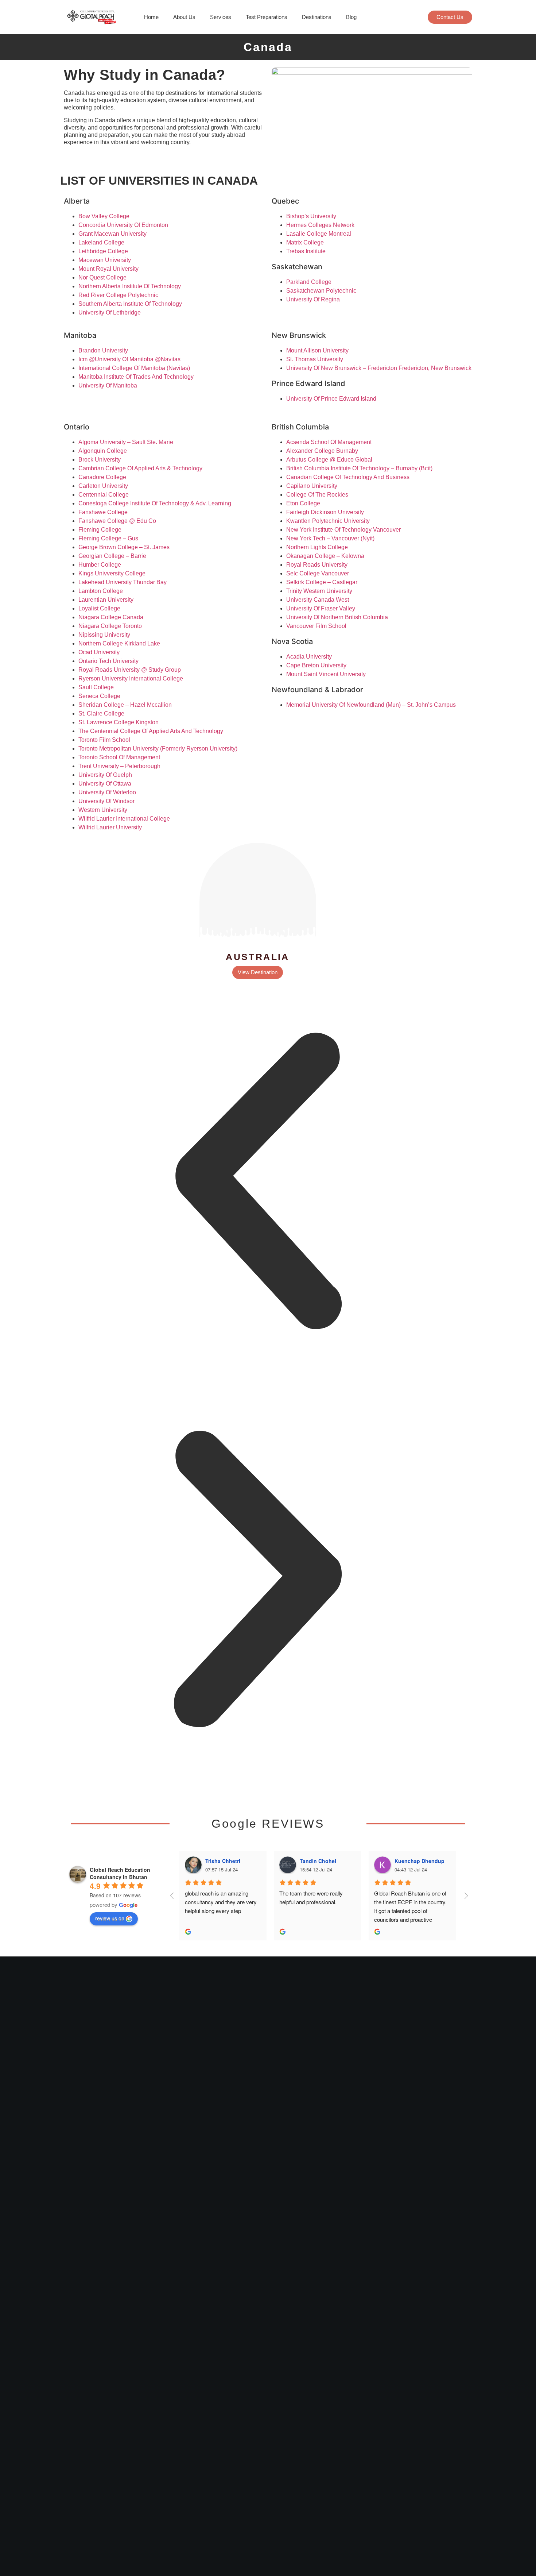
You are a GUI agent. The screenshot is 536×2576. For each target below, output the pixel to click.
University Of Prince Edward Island (331, 399)
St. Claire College (101, 714)
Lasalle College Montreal (319, 234)
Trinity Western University (319, 591)
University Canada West (318, 600)
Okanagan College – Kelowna (325, 556)
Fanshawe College (103, 512)
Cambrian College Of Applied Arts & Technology (140, 468)
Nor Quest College (102, 277)
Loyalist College (99, 608)
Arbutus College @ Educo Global (329, 460)
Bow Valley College (104, 216)
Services (221, 17)
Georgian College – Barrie (112, 556)
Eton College (303, 503)
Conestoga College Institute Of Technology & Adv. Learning (155, 503)
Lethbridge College (103, 251)
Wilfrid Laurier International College (124, 819)
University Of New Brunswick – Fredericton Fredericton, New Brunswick (379, 368)
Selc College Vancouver (318, 573)
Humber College (100, 565)
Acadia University (309, 657)
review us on (110, 1918)
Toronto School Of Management (119, 757)
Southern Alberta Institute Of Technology (130, 304)
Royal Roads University (317, 565)
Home (151, 17)
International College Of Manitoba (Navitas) (134, 368)
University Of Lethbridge (110, 313)
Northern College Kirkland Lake (119, 643)
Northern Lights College (317, 547)
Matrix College (305, 242)
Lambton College (101, 591)
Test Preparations (267, 17)
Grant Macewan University (112, 234)
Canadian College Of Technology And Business (348, 477)
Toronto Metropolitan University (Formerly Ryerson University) (158, 749)
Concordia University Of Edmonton (123, 225)
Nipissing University (104, 635)
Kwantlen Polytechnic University (328, 521)
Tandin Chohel (318, 1861)
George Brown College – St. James (124, 547)
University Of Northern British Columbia (337, 617)
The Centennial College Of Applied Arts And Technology (151, 731)
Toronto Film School (104, 740)
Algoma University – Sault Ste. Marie (126, 442)
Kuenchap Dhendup (420, 1861)
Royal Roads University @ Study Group (130, 670)
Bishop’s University (311, 216)
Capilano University (312, 486)
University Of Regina (313, 299)
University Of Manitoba (108, 385)
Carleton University (103, 486)
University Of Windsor (106, 801)
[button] (258, 1182)
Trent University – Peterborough (119, 766)
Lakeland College (101, 242)
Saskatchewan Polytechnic (321, 291)
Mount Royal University (108, 269)
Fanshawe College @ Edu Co (117, 521)
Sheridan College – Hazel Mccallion (125, 705)
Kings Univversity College (112, 573)
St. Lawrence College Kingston (119, 722)
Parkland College (309, 282)
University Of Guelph (105, 775)
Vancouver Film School (316, 626)
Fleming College (100, 530)
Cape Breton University (316, 665)
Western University (103, 810)
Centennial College (104, 495)
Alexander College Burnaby (322, 451)
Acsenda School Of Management (329, 442)
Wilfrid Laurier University (110, 827)
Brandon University (103, 350)
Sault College (96, 687)
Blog (351, 17)
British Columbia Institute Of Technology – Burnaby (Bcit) (359, 468)
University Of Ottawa (105, 784)
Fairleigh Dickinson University (325, 512)
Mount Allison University (317, 350)
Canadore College (102, 477)
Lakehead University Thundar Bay (123, 582)
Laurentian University (106, 600)
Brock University (100, 460)
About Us (184, 17)
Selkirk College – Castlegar (322, 582)
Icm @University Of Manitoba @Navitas (129, 359)
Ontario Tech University (108, 661)
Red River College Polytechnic (118, 295)
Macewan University (105, 260)
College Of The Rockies (317, 495)
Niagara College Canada (111, 617)
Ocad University (99, 652)
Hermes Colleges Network (320, 225)
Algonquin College (103, 451)
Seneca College (99, 696)
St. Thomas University (315, 359)
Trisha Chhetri (223, 1861)
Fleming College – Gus (108, 538)
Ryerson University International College (131, 678)
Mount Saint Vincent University (326, 674)
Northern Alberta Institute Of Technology (130, 286)
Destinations (317, 17)
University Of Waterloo (107, 792)
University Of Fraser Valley (321, 608)
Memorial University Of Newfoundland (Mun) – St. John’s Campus (371, 705)
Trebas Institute (306, 251)
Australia (258, 957)
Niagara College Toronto (110, 626)
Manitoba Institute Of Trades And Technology (136, 377)
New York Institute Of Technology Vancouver (343, 530)
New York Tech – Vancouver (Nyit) (330, 538)
